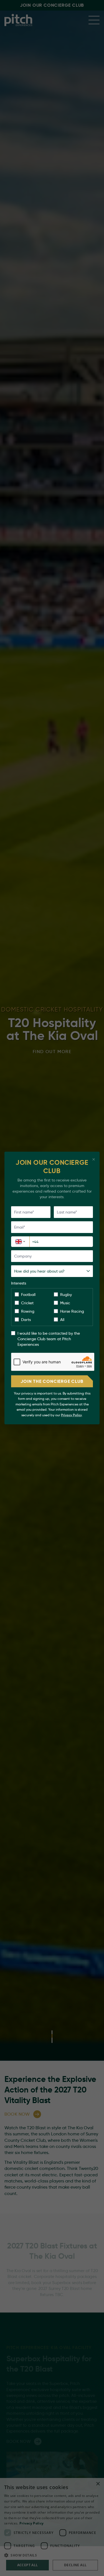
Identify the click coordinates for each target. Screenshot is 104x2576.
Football (28, 1295)
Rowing (28, 1311)
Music (65, 1303)
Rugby (66, 1295)
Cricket (27, 1303)
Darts (26, 1320)
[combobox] (20, 1242)
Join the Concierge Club (52, 1381)
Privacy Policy (71, 1415)
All (62, 1320)
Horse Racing (72, 1311)
